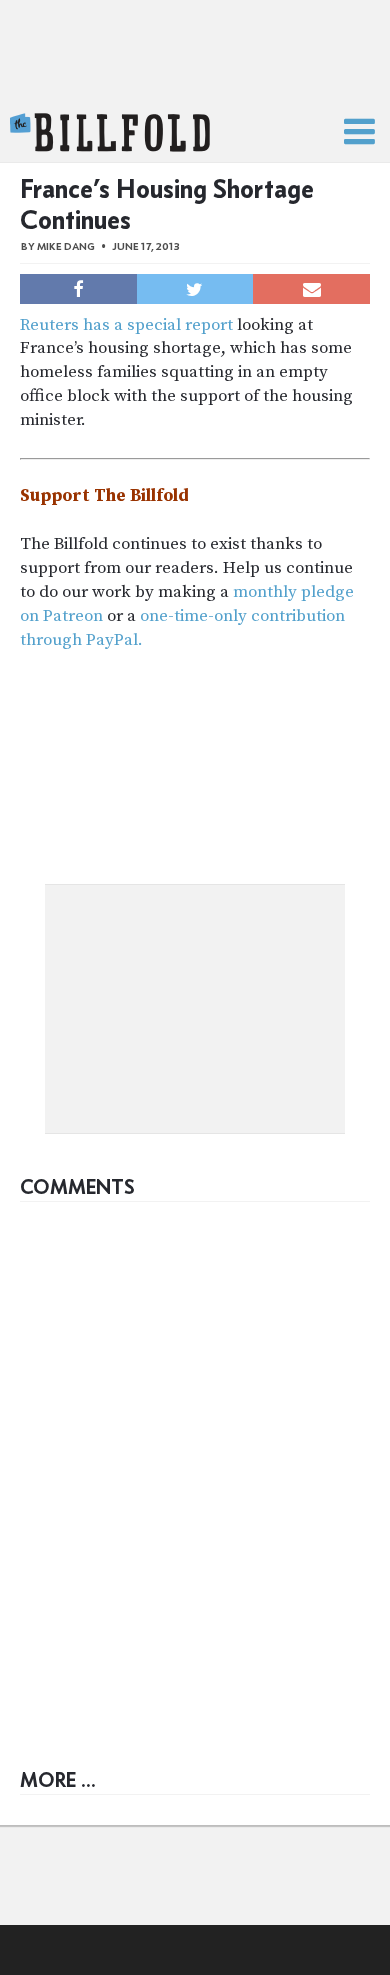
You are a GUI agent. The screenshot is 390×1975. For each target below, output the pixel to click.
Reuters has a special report (126, 325)
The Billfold (110, 133)
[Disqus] (195, 1462)
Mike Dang (66, 246)
